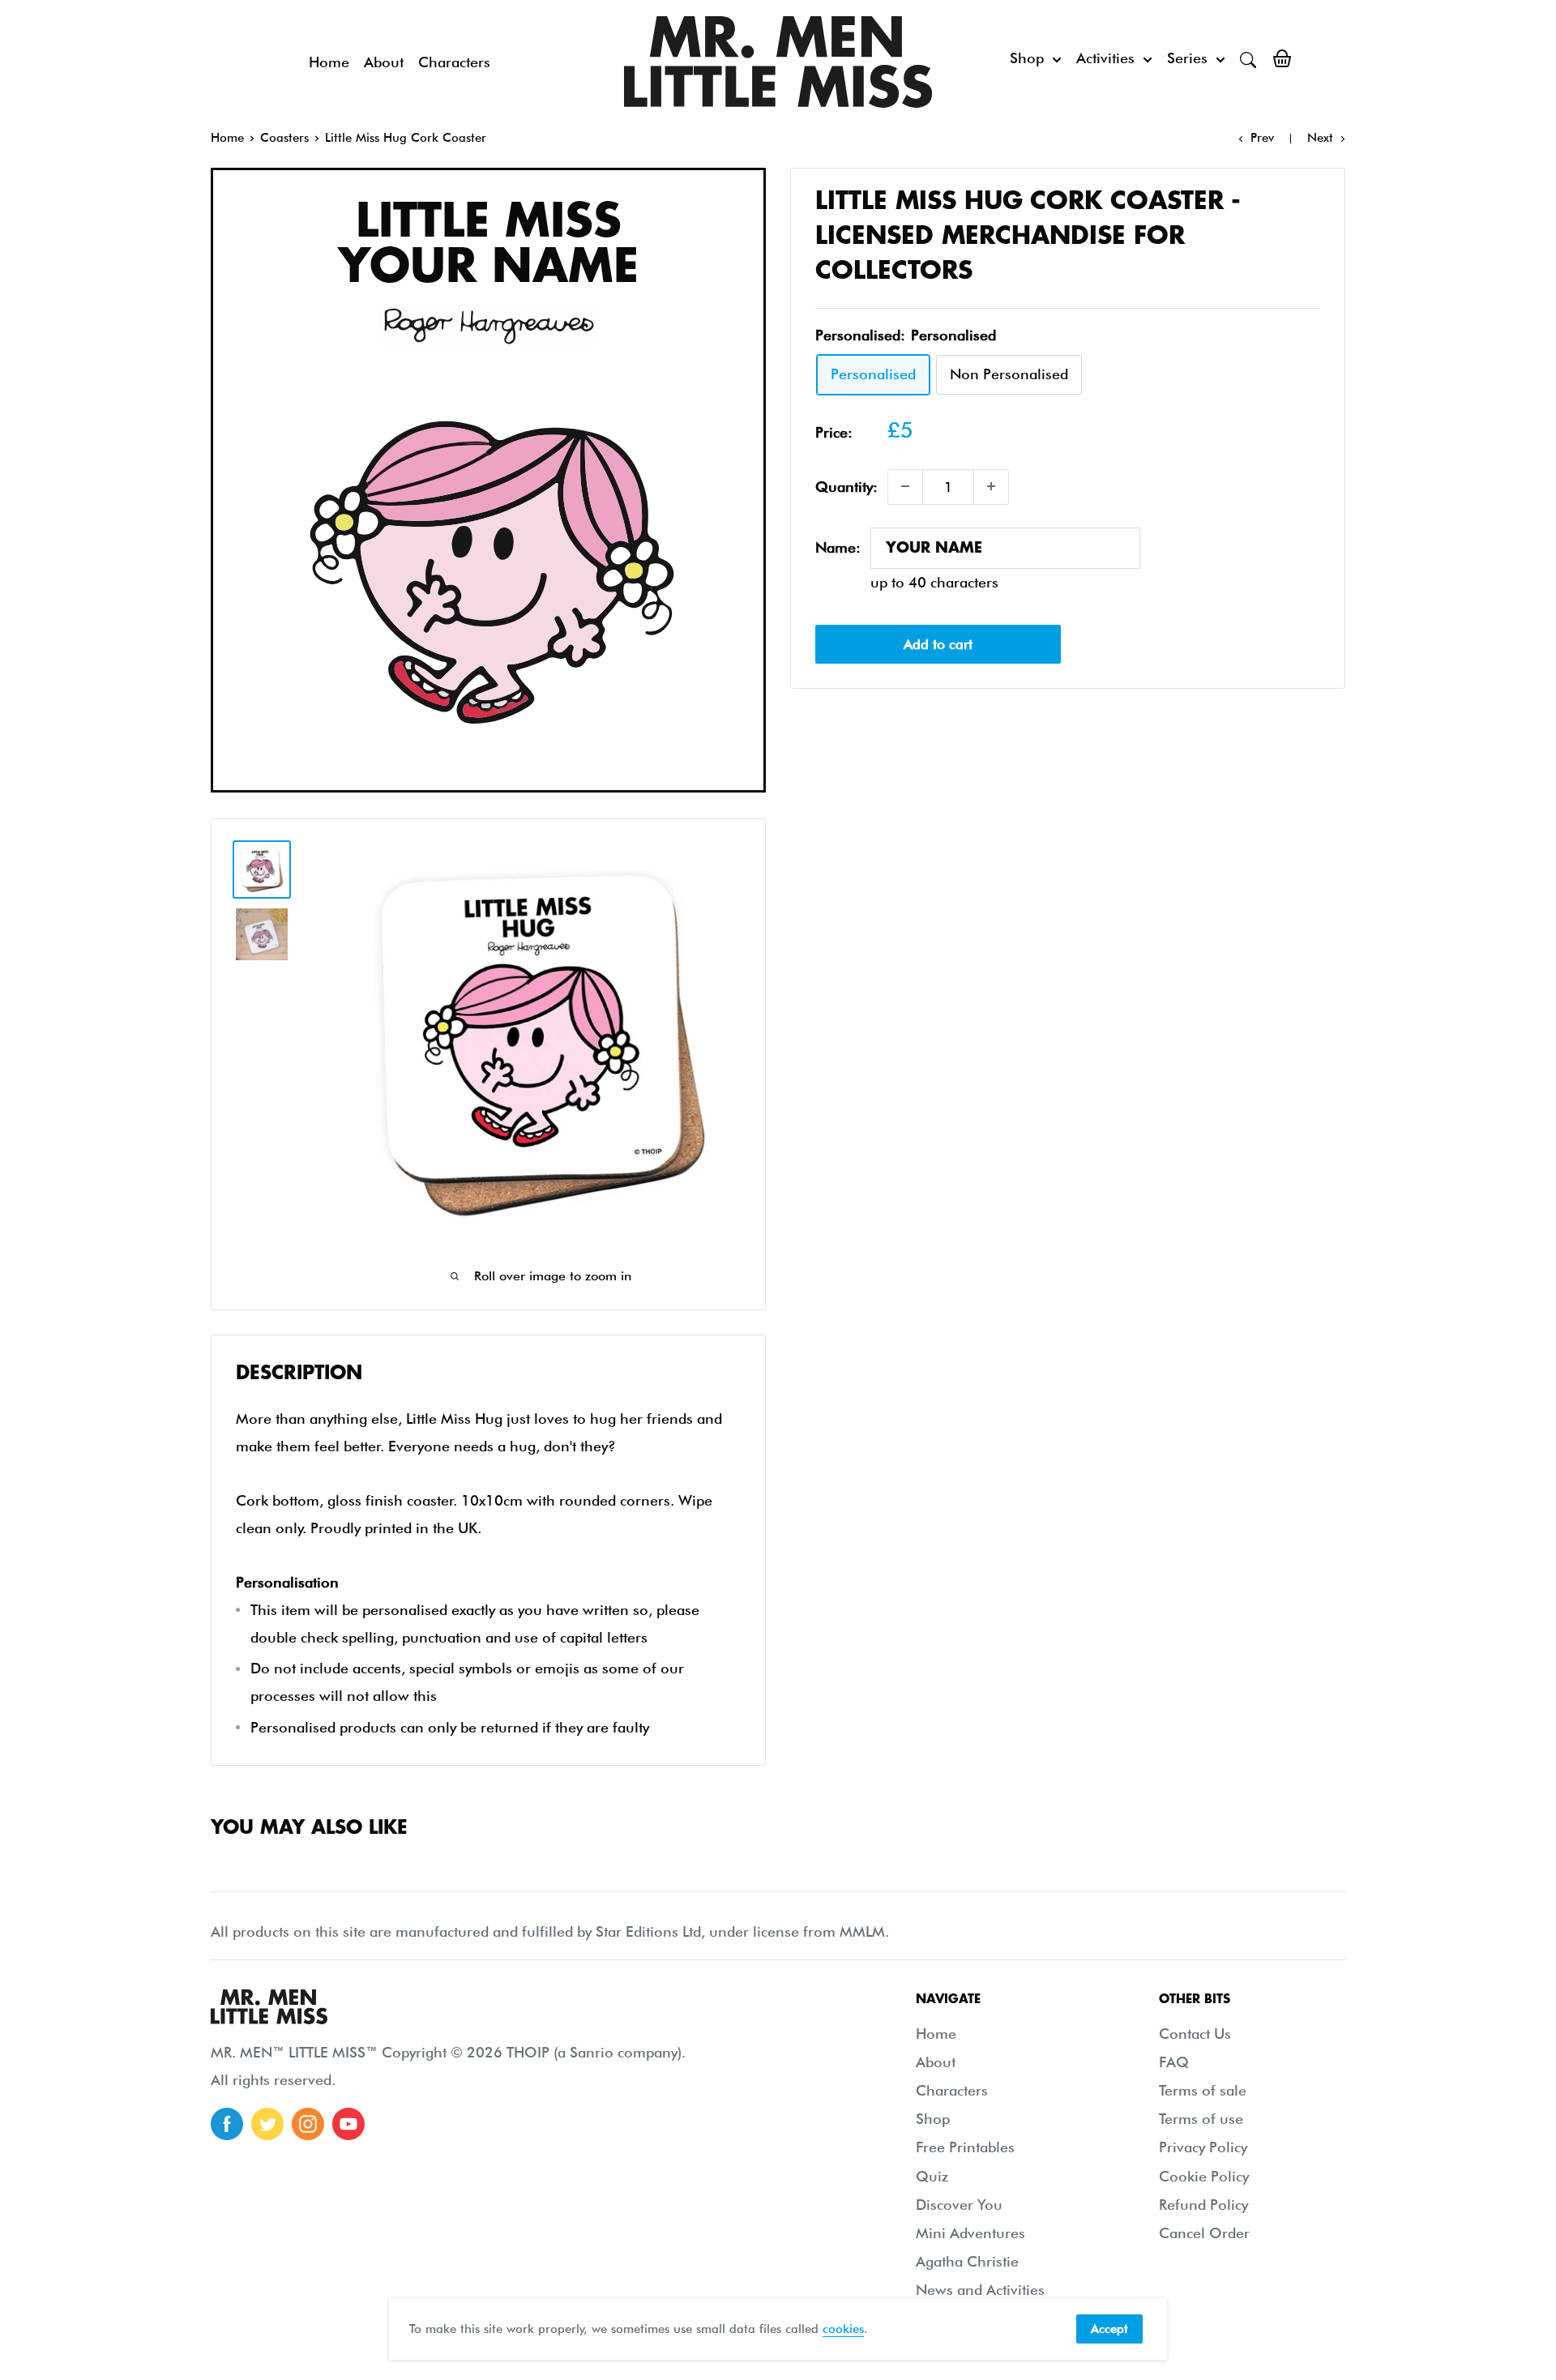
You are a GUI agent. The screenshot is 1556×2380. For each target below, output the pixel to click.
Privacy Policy (1203, 2147)
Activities (1105, 58)
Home (329, 62)
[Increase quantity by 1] (991, 486)
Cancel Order (1204, 2233)
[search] (1248, 58)
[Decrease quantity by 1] (905, 486)
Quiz (932, 2176)
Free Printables (965, 2147)
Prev (1262, 138)
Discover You (959, 2205)
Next (1320, 138)
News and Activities (980, 2290)
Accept (1109, 2329)
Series (1187, 58)
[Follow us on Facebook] (227, 2124)
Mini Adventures (970, 2233)
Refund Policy (1203, 2205)
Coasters (284, 138)
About (384, 62)
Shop (1027, 58)
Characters (454, 62)
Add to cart (938, 644)
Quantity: (846, 487)
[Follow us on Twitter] (267, 2124)
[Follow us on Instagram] (308, 2124)
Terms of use (1201, 2119)
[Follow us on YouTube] (348, 2124)
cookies (843, 2329)
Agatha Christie (967, 2261)
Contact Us (1195, 2034)
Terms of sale (1203, 2090)
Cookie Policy (1204, 2176)
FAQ (1174, 2062)
